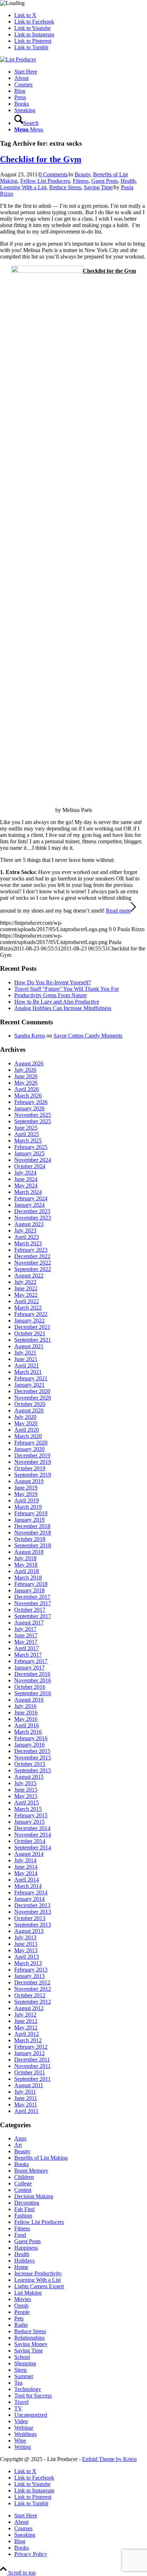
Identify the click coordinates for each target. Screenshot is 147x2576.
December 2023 (32, 1211)
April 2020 (27, 1430)
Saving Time (98, 187)
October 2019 (30, 1468)
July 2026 (25, 1070)
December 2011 (32, 2060)
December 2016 (32, 1674)
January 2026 (29, 1108)
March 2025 (28, 1141)
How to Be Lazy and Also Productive (57, 1002)
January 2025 (29, 1153)
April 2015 (27, 1802)
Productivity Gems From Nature (50, 995)
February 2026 (31, 1102)
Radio (21, 2325)
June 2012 (26, 2021)
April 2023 (27, 1237)
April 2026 (27, 1089)
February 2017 (31, 1661)
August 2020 (29, 1410)
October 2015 (30, 1764)
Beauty (82, 174)
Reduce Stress (65, 187)
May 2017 (26, 1642)
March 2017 (28, 1655)
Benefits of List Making (41, 2158)
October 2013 (30, 1918)
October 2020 (30, 1404)
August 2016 (29, 1700)
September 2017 (33, 1616)
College (23, 2183)
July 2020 (25, 1417)
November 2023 (33, 1218)
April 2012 (27, 2034)
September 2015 (33, 1770)
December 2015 (32, 1751)
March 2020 (28, 1436)
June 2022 (26, 1288)
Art (18, 2145)
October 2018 (30, 1539)
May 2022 (26, 1295)
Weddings (26, 2434)
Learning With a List (23, 187)
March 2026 (28, 1096)
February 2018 (31, 1584)
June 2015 (26, 1790)
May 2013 (26, 1950)
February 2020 (31, 1443)
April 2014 (27, 1880)
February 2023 (31, 1250)
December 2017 (32, 1597)
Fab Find (24, 2209)
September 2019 (33, 1475)
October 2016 (30, 1687)
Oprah (21, 2306)
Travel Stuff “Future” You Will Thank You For (67, 989)
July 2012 (25, 2015)
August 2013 (29, 1931)
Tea (18, 2383)
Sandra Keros (30, 1036)
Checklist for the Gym (41, 159)
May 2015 (26, 1796)
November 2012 (33, 1989)
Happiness (26, 2248)
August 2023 (29, 1224)
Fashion (23, 2216)
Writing (23, 2447)
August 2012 (29, 2008)
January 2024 (29, 1205)
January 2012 (29, 2053)
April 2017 (27, 1648)
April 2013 (27, 1957)
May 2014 (26, 1873)
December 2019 (32, 1455)
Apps (20, 2138)
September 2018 (33, 1545)
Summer (24, 2376)
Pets (19, 2318)
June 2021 (26, 1359)
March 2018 (28, 1578)
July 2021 (25, 1353)
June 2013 (26, 1944)
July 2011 (25, 2092)
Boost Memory (31, 2171)
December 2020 (32, 1391)
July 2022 (25, 1282)
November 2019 (33, 1462)
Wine (20, 2441)
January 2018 (29, 1590)
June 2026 (26, 1076)
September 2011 (32, 2079)
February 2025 (31, 1147)
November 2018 (33, 1533)
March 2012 (28, 2040)
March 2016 (28, 1732)
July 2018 (25, 1558)
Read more (118, 911)
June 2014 (26, 1867)
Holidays (24, 2261)
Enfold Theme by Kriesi (109, 2459)
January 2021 (29, 1385)
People (22, 2312)
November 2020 (33, 1398)
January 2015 (29, 1822)
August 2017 (29, 1623)
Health (128, 181)
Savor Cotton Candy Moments (88, 1036)
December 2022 (32, 1256)
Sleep (21, 2370)
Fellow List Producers (45, 181)
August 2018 (29, 1552)
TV (18, 2408)
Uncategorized (31, 2415)
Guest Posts (105, 181)
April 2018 (27, 1571)
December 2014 (32, 1828)
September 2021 (33, 1340)
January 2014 (29, 1899)
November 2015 (33, 1757)
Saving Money (31, 2344)
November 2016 (33, 1680)
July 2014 (25, 1860)
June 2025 (26, 1128)
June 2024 (26, 1179)
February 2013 (31, 1970)
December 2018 (32, 1526)
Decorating (27, 2203)
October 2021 (30, 1333)
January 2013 (29, 1976)
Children (24, 2177)
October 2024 (30, 1166)
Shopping (25, 2363)
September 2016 (33, 1693)
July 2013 (25, 1937)
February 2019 (31, 1513)
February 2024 (31, 1198)
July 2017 (25, 1629)
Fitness (81, 181)
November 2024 (33, 1160)
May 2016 (26, 1719)
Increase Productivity (38, 2273)
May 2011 (26, 2105)
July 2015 (25, 1783)
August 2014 (29, 1854)
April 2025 (27, 1134)
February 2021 (31, 1378)
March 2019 (28, 1507)
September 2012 (33, 2002)
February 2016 (31, 1738)
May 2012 (26, 2027)
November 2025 (33, 1115)
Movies (23, 2299)
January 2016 (29, 1745)
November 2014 (33, 1835)
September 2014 (33, 1847)
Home (21, 2267)
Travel (21, 2402)
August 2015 (29, 1777)
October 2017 (30, 1610)
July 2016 (25, 1706)
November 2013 (33, 1912)
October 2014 (30, 1841)
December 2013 (32, 1905)
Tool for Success (33, 2396)
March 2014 (28, 1886)
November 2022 (33, 1263)
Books (22, 2164)
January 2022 (29, 1320)
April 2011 (26, 2111)
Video (21, 2421)
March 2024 (28, 1192)
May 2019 (26, 1494)
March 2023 (28, 1243)
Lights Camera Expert (39, 2286)
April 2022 (27, 1301)
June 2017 (26, 1635)
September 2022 (33, 1269)
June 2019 (26, 1488)
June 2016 (26, 1713)
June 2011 (26, 2098)
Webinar (24, 2428)
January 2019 (29, 1520)
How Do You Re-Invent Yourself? (53, 982)
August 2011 (29, 2085)
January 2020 (29, 1449)
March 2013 (28, 1963)
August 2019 (29, 1481)
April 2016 (27, 1725)
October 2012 (30, 1995)
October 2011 (30, 2072)
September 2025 (33, 1121)
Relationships (29, 2338)
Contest (23, 2190)
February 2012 (31, 2047)
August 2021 (29, 1346)
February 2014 (31, 1892)
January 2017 (29, 1668)
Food (20, 2235)
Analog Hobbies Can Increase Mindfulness (63, 1008)
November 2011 (32, 2066)
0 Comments (53, 174)
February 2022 (31, 1314)
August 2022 (29, 1276)
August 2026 (29, 1063)
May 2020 (26, 1423)
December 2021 (32, 1327)
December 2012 (32, 1982)
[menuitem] (81, 72)
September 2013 (33, 1925)
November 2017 (33, 1603)
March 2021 (28, 1372)
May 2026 (26, 1083)
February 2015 (31, 1815)
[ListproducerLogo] (18, 59)
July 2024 (25, 1173)
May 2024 (26, 1186)
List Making (28, 2293)
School (22, 2357)
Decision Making (34, 2196)
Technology (28, 2389)
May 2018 (26, 1565)
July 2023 (25, 1231)
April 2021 (27, 1365)
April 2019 (27, 1500)
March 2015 (28, 1809)
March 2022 (28, 1308)
